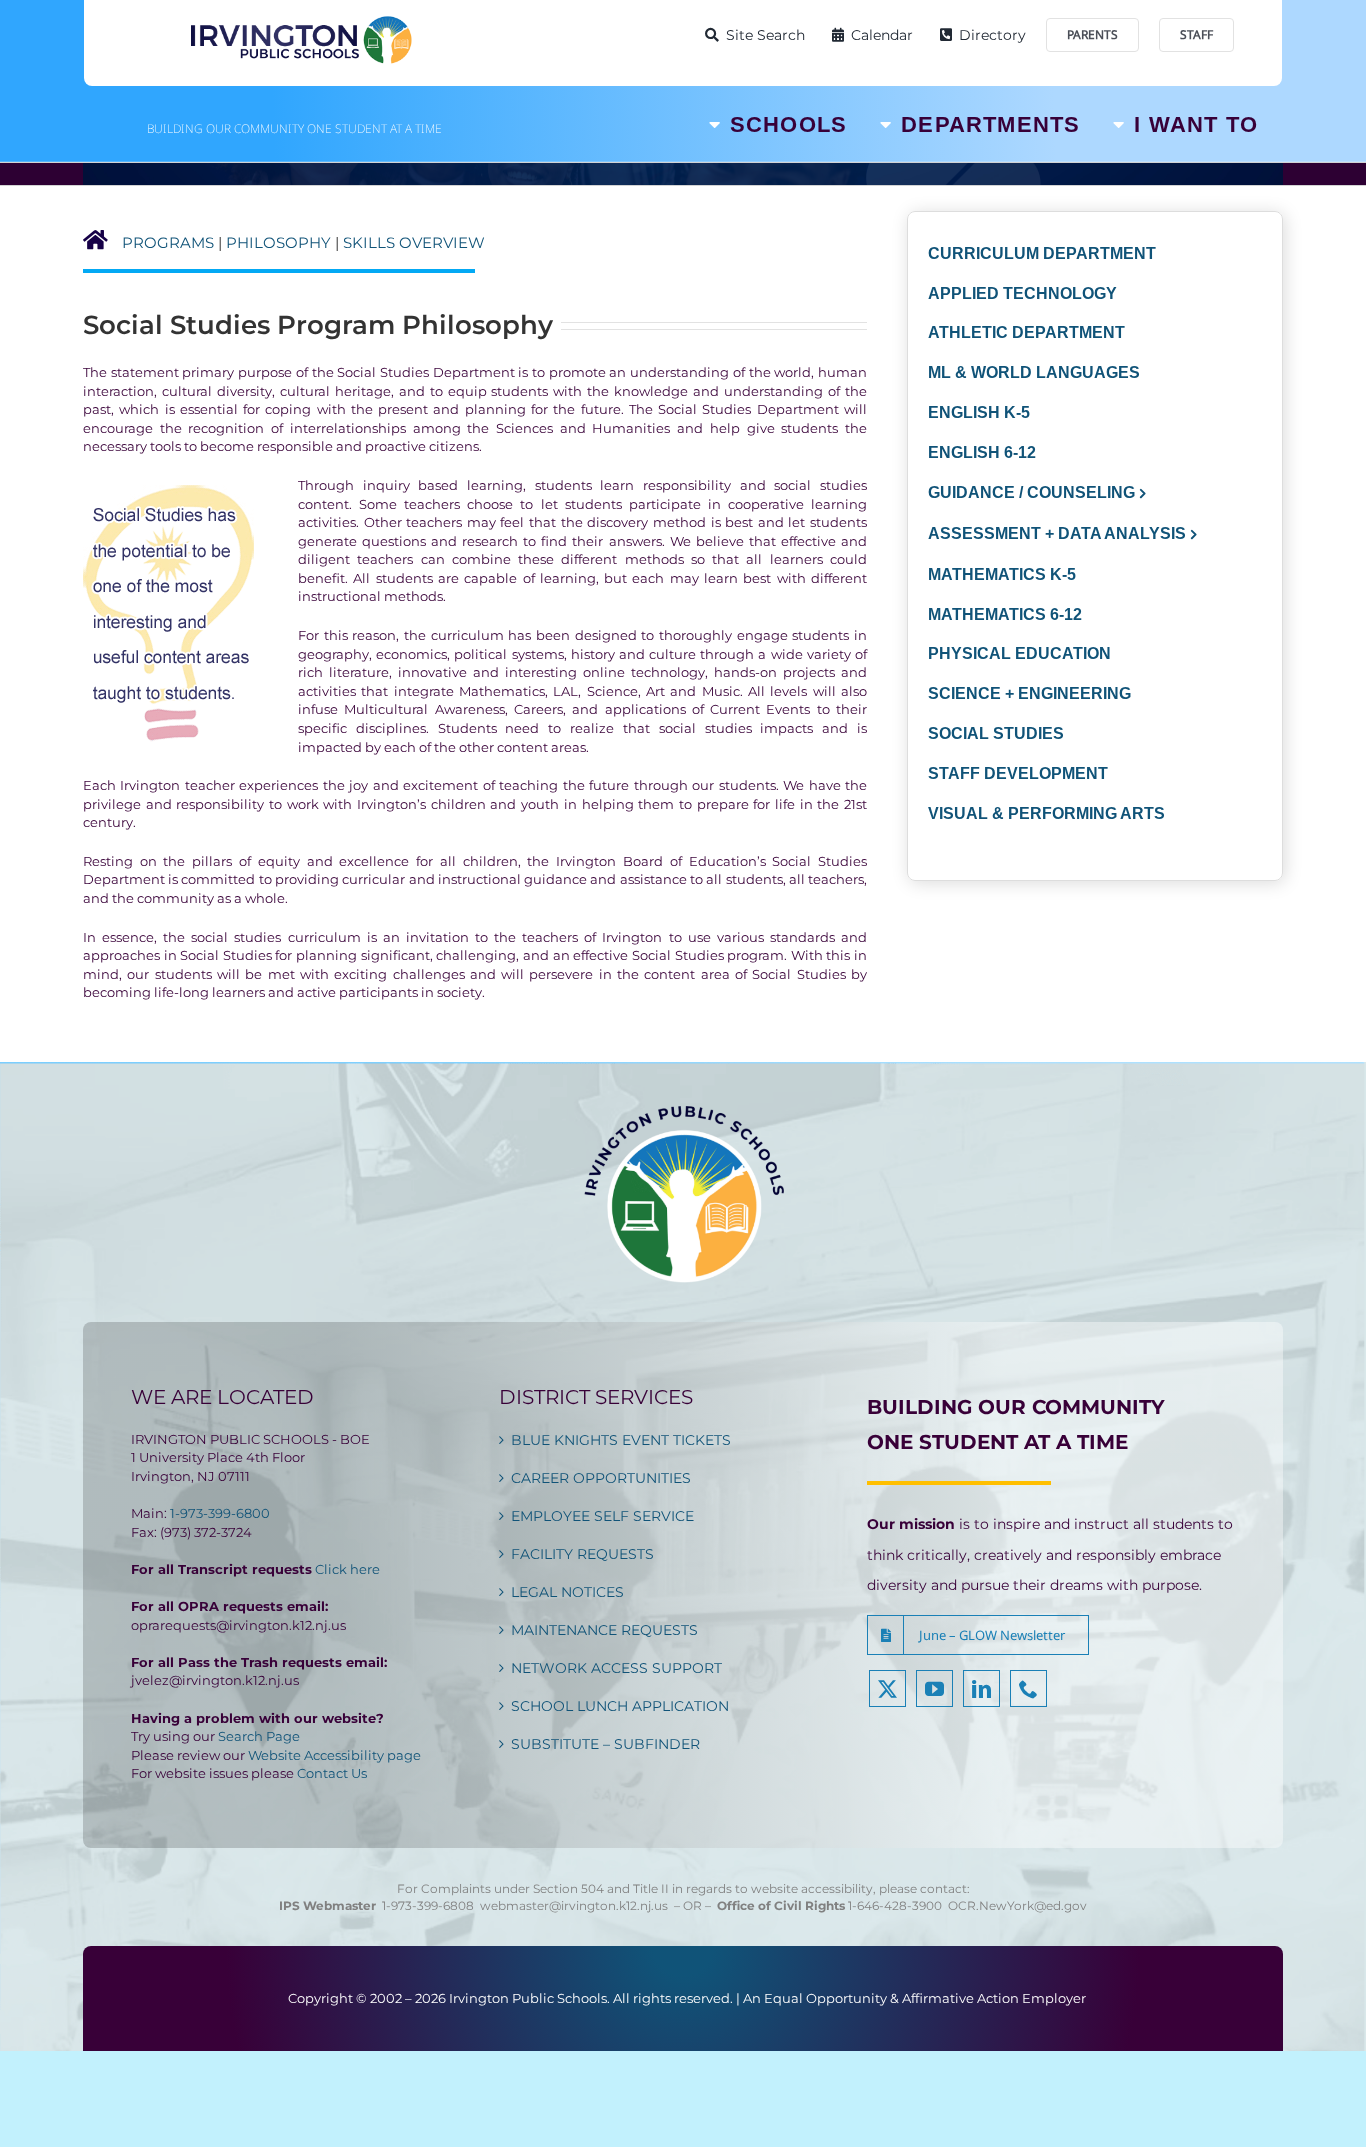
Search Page (259, 1736)
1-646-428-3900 (898, 1905)
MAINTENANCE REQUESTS (604, 1630)
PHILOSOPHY (278, 242)
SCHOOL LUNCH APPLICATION (620, 1706)
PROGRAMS (168, 242)
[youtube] (934, 1688)
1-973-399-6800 (220, 1513)
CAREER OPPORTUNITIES (601, 1478)
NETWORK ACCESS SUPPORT (616, 1668)
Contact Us (332, 1773)
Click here (347, 1569)
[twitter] (887, 1688)
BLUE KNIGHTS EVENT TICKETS (621, 1440)
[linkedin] (981, 1688)
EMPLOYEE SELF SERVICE (602, 1516)
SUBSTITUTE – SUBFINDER (605, 1744)
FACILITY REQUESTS (582, 1554)
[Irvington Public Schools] (300, 20)
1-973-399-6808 (428, 1905)
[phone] (1028, 1688)
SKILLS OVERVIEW (414, 242)
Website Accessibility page (334, 1755)
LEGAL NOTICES (567, 1592)
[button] (978, 1635)
